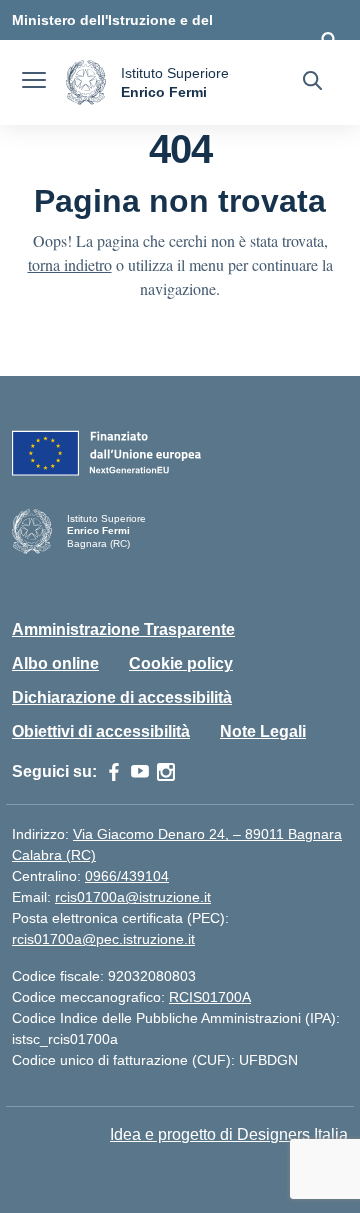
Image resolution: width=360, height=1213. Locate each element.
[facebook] (114, 772)
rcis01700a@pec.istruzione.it (103, 939)
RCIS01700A (210, 997)
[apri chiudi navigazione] (34, 83)
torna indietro (70, 264)
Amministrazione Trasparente (123, 629)
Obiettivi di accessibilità (101, 731)
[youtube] (140, 772)
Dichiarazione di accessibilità (122, 697)
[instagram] (166, 772)
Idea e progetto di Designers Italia (229, 1134)
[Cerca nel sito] (312, 83)
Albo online (55, 663)
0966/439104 (127, 876)
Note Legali (263, 731)
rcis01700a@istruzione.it (133, 897)
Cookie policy (181, 663)
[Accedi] (329, 40)
